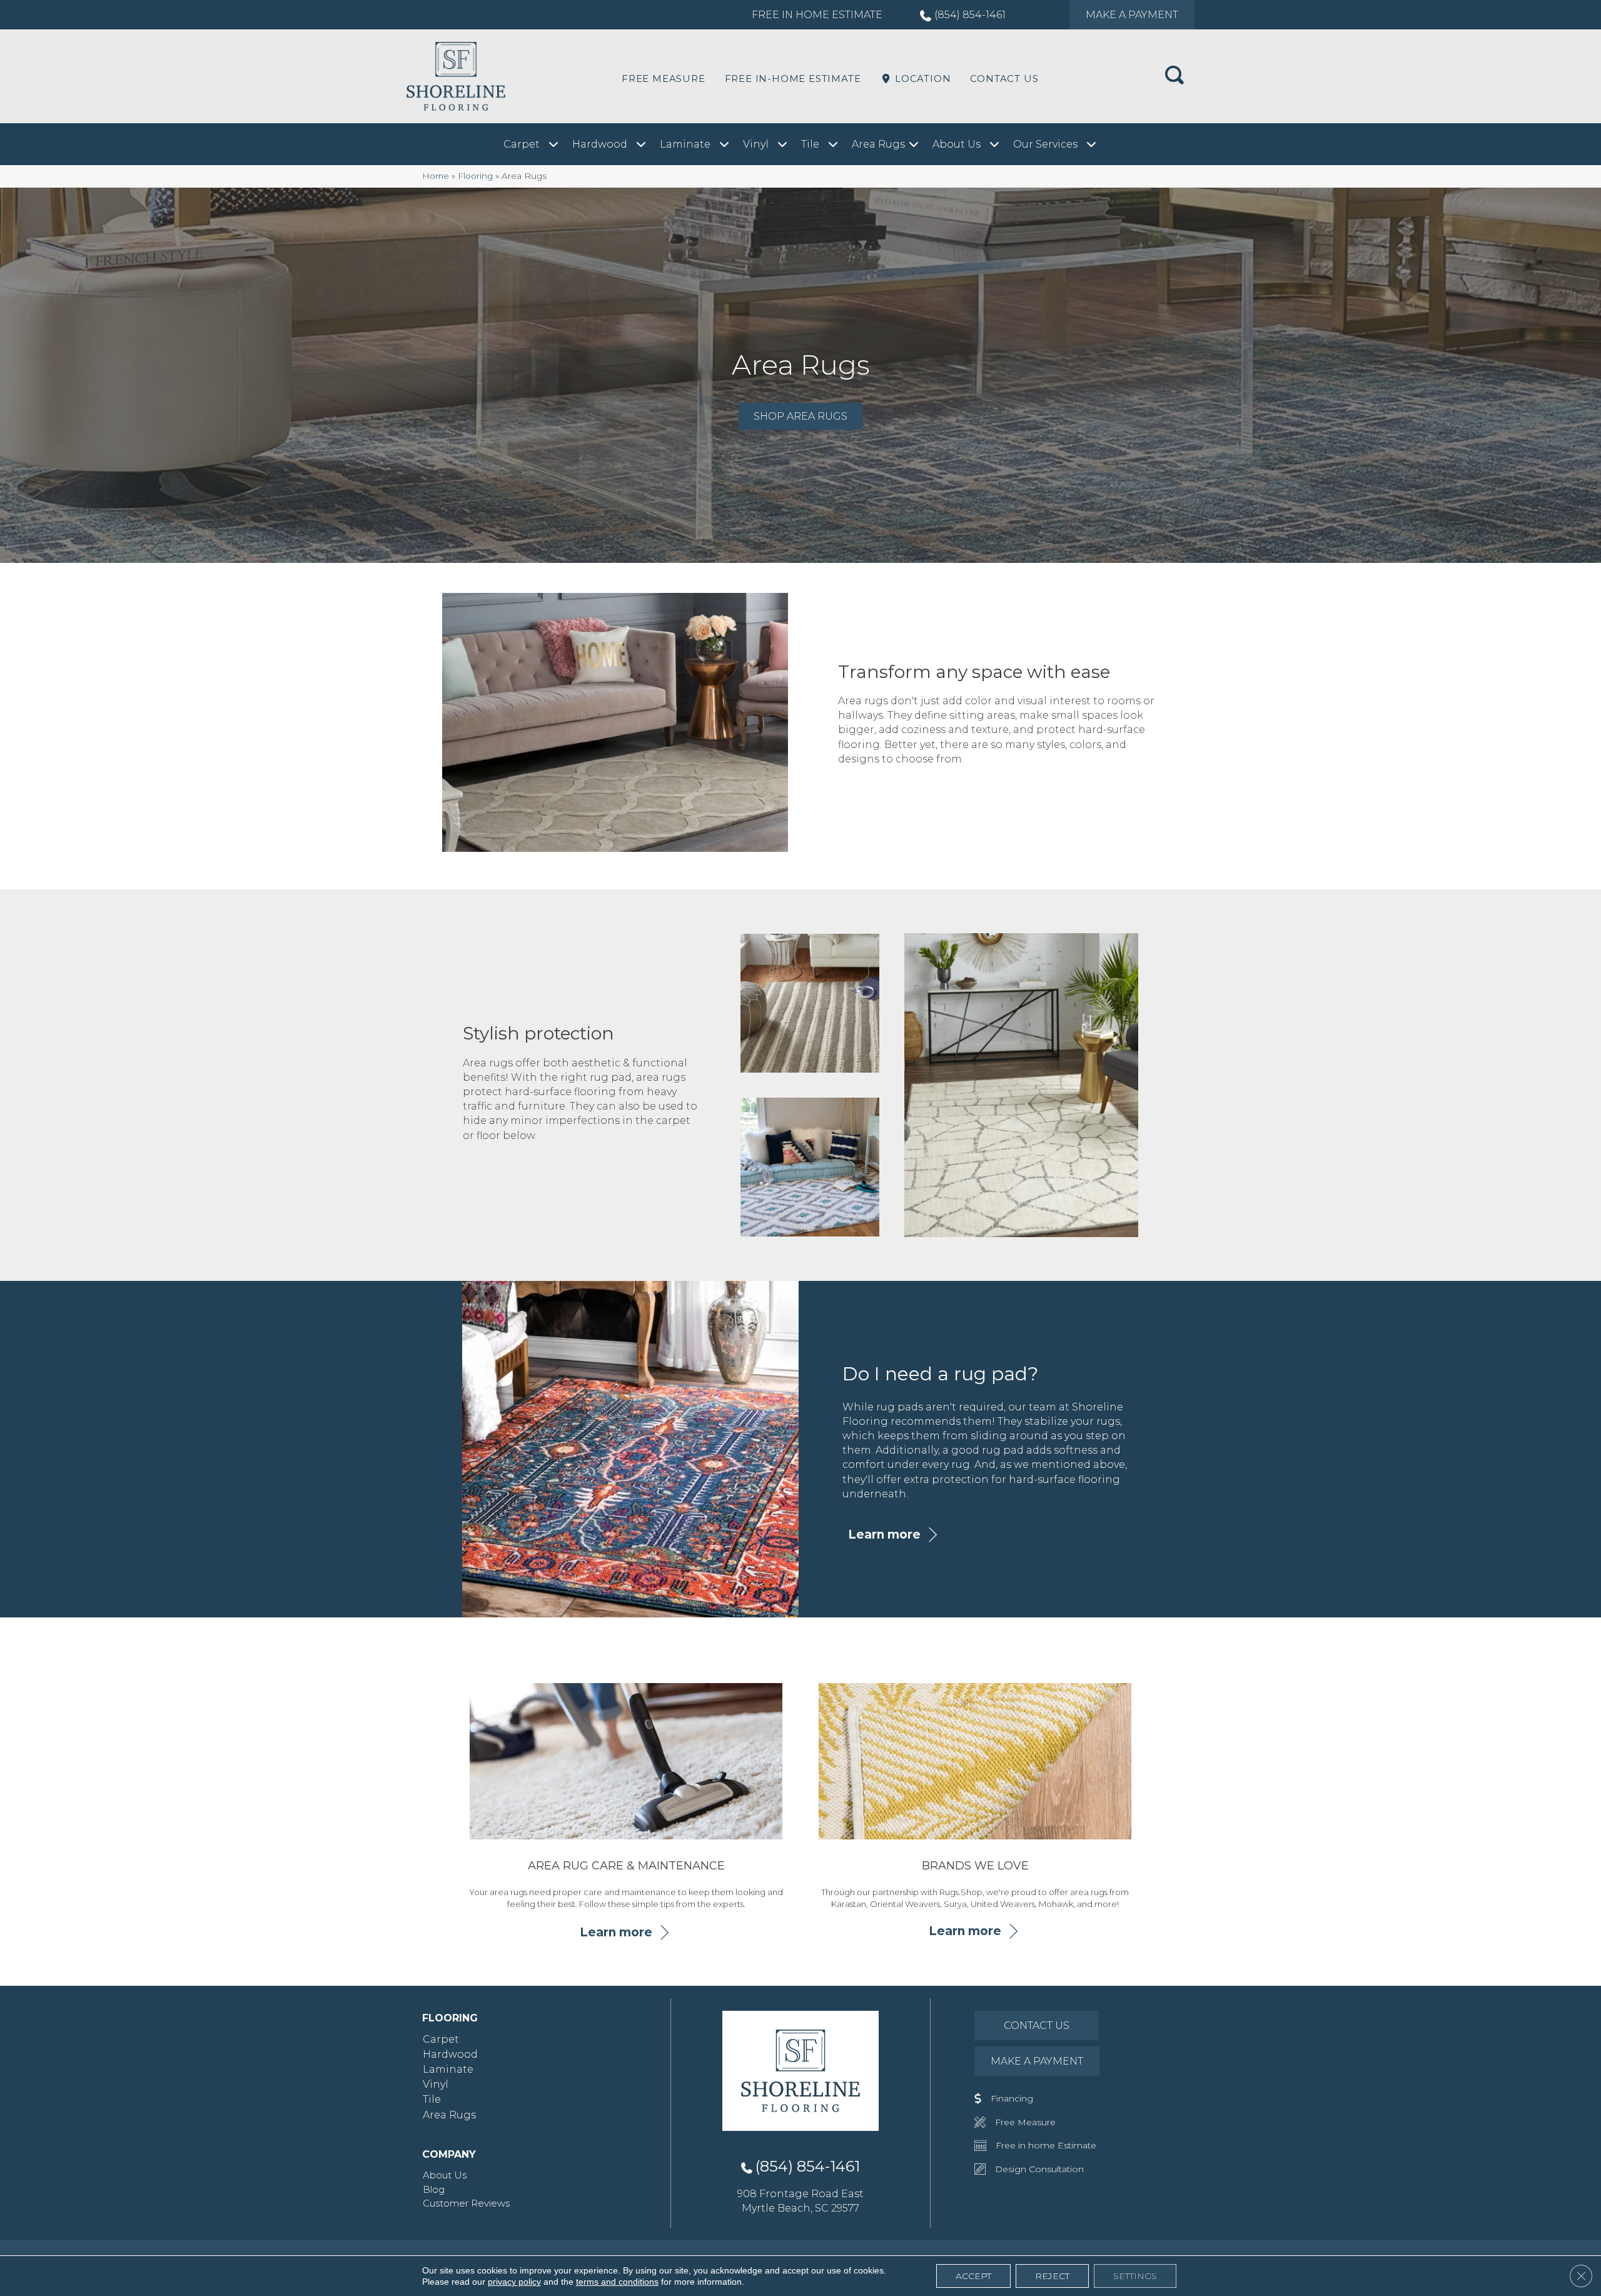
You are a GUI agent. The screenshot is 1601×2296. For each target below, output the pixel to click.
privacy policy (514, 2282)
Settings (1135, 2276)
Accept (973, 2276)
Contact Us (1004, 78)
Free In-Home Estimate (793, 78)
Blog (434, 2189)
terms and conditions (617, 2282)
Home (436, 176)
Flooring (475, 176)
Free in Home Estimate (817, 15)
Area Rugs (449, 2115)
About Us (445, 2175)
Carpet (441, 2039)
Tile (432, 2099)
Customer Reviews (466, 2203)
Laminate (448, 2069)
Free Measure (664, 78)
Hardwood (450, 2054)
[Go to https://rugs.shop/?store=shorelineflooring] (975, 1798)
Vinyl (436, 2084)
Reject (1052, 2276)
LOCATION (921, 78)
